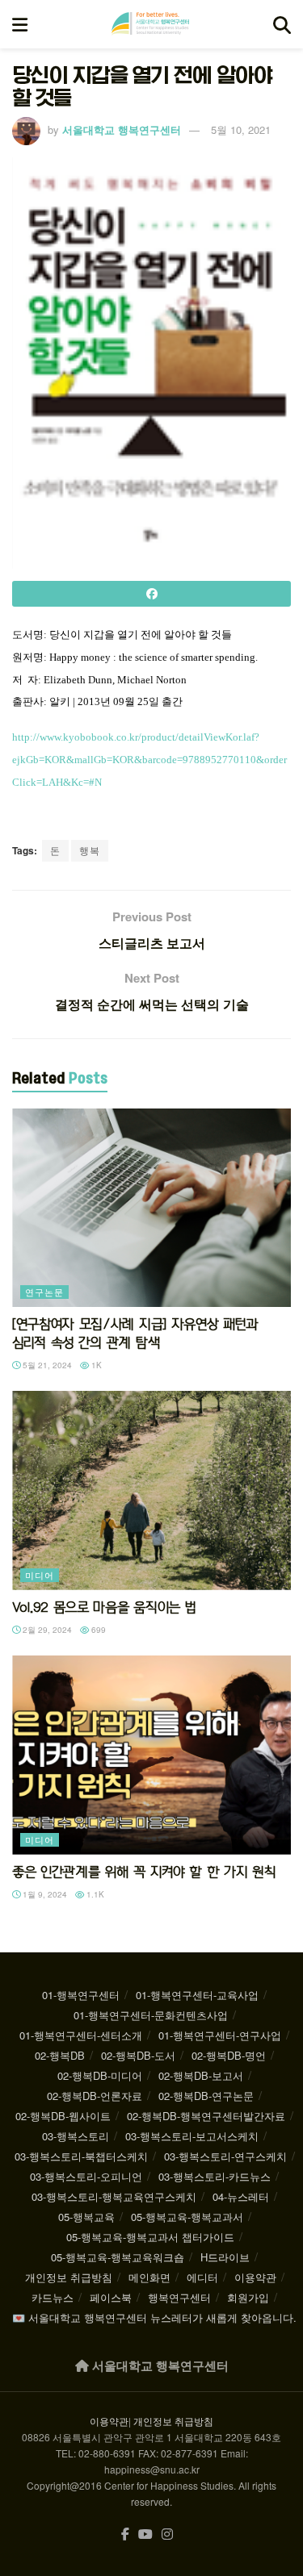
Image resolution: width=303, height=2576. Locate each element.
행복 (90, 850)
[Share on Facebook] (151, 594)
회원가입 (248, 2297)
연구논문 (44, 1292)
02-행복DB (60, 2055)
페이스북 (111, 2297)
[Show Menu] (20, 24)
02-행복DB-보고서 (201, 2075)
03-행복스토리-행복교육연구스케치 (114, 2196)
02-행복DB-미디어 (100, 2075)
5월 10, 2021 (241, 129)
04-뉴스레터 (241, 2196)
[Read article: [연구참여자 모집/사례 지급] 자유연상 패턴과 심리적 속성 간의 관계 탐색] (151, 1208)
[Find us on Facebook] (125, 2534)
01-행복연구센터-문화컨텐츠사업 (151, 2015)
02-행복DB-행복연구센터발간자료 (206, 2116)
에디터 (202, 2277)
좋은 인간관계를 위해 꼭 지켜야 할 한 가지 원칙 (144, 1872)
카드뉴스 (53, 2297)
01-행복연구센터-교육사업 (197, 1995)
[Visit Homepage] (150, 24)
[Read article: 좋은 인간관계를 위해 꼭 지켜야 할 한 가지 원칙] (151, 1755)
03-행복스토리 (76, 2136)
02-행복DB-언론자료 (95, 2096)
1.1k (94, 1894)
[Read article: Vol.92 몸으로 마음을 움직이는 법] (151, 1490)
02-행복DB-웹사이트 (63, 2116)
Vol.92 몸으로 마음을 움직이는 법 (104, 1607)
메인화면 (149, 2277)
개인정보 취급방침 (69, 2277)
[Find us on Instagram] (167, 2534)
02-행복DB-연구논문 (206, 2096)
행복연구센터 (179, 2297)
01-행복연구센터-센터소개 (81, 2035)
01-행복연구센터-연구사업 (220, 2035)
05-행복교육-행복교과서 (187, 2217)
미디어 (40, 1575)
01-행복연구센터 (81, 1995)
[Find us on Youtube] (145, 2534)
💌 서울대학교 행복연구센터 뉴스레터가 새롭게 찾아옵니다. (154, 2317)
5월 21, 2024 (46, 1365)
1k (95, 1365)
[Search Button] (282, 24)
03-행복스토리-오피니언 (86, 2176)
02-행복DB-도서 (138, 2055)
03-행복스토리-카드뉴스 (215, 2176)
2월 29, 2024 (46, 1630)
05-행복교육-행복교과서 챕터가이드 (150, 2237)
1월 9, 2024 (44, 1894)
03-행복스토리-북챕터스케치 (81, 2156)
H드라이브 (225, 2257)
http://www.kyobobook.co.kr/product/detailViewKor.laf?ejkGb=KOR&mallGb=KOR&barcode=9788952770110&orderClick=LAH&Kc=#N (149, 760)
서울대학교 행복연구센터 (122, 129)
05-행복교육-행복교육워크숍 (118, 2257)
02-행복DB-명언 (229, 2055)
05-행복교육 (86, 2217)
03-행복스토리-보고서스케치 (192, 2136)
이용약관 (255, 2277)
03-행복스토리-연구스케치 (225, 2156)
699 (97, 1630)
